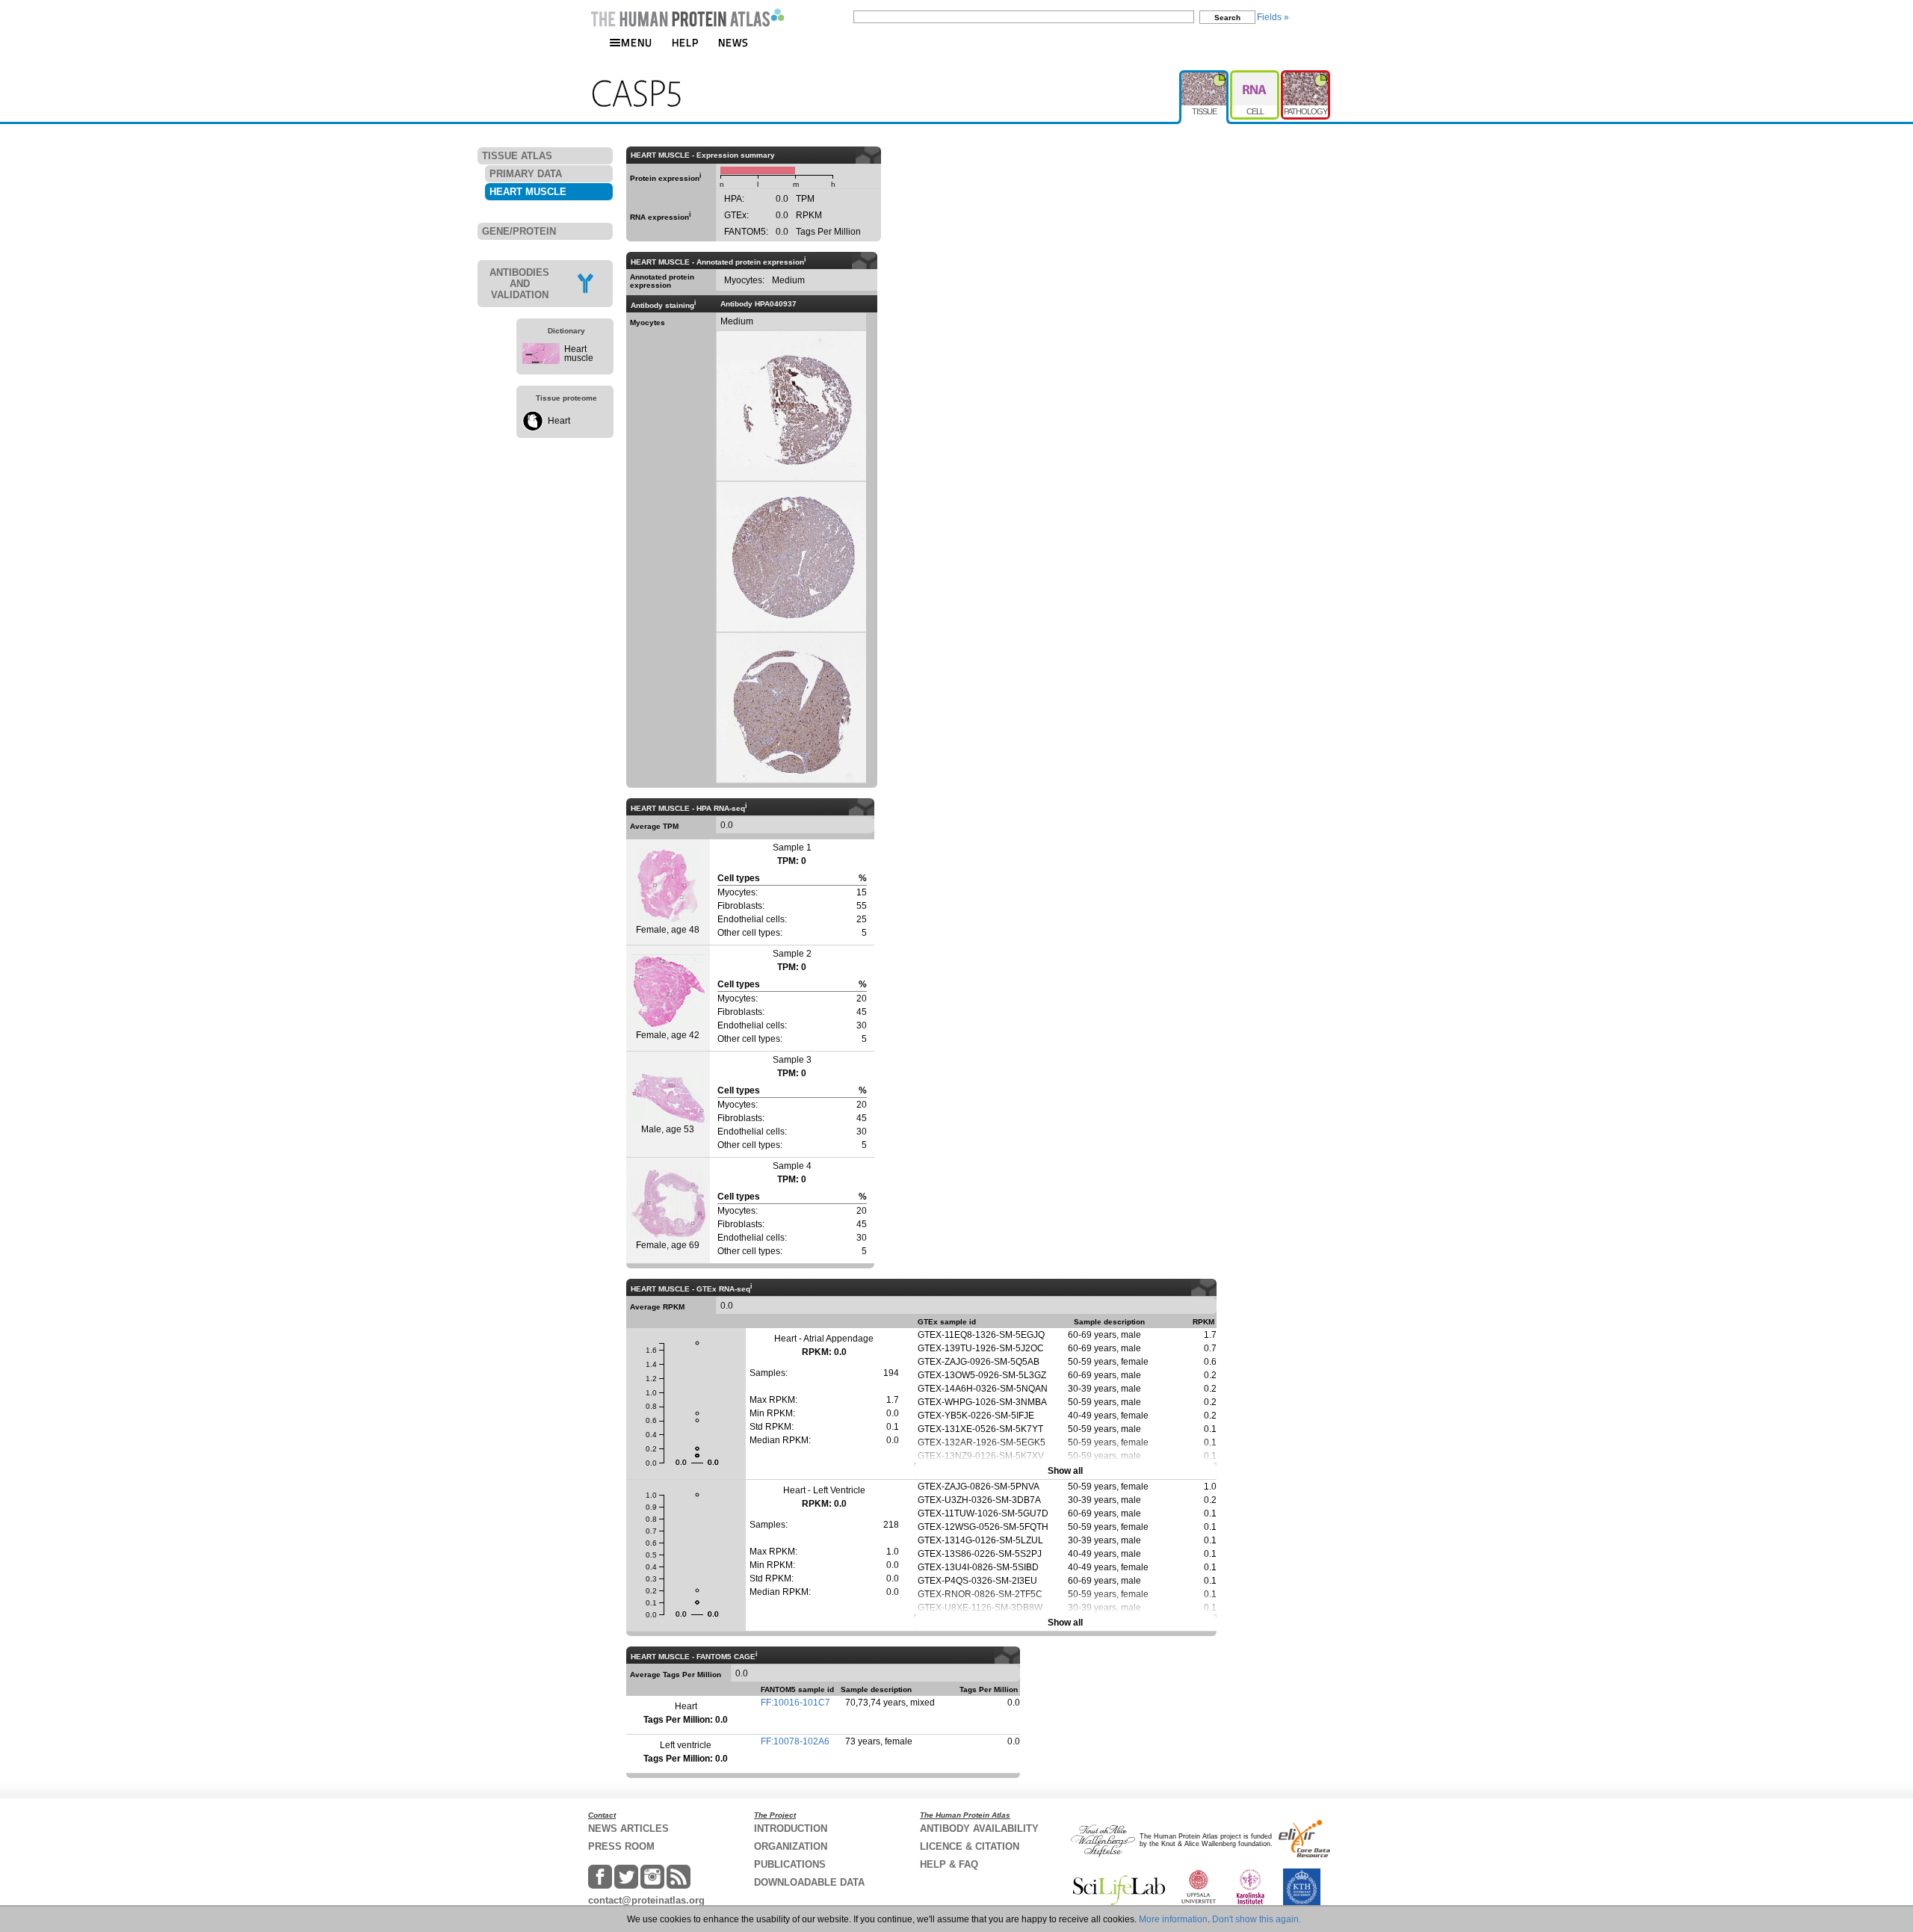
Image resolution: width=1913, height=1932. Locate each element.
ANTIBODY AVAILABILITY (979, 1828)
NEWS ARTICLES (628, 1828)
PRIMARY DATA (526, 174)
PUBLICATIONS (790, 1864)
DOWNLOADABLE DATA (809, 1882)
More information (1173, 1919)
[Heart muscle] (541, 361)
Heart (559, 421)
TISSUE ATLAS (517, 156)
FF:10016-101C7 (795, 1703)
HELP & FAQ (949, 1864)
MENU (637, 42)
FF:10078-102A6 (795, 1741)
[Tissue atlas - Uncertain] (1205, 76)
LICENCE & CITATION (970, 1846)
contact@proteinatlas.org (646, 1900)
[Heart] (533, 428)
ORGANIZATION (791, 1846)
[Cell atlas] (1255, 76)
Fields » (1273, 17)
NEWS (733, 42)
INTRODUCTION (791, 1828)
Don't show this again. (1257, 1919)
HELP (685, 42)
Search (1227, 18)
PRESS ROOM (621, 1846)
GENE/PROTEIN (519, 231)
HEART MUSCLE (528, 192)
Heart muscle (579, 354)
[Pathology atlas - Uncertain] (1305, 76)
